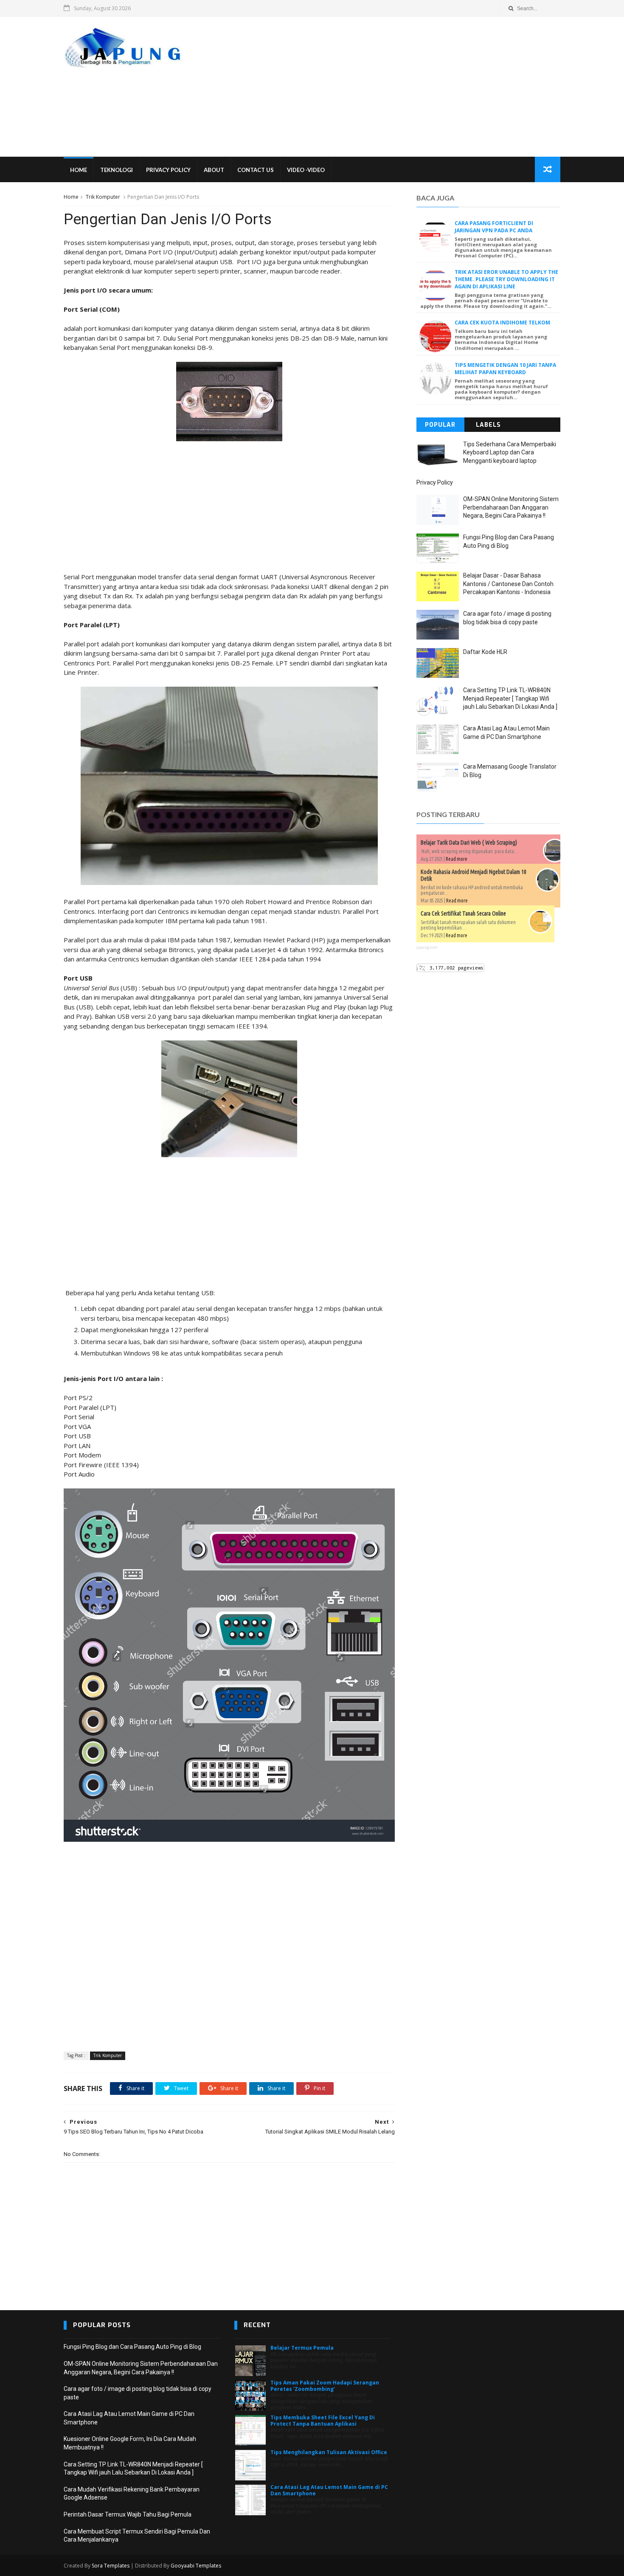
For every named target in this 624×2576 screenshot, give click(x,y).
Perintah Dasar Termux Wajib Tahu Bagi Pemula (128, 2514)
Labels (488, 425)
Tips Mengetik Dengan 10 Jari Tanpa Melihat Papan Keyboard (505, 369)
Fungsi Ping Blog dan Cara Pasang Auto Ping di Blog (132, 2347)
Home (79, 170)
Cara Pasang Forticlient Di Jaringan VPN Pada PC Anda (494, 227)
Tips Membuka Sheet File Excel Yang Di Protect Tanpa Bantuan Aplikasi (323, 2420)
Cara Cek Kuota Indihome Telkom (502, 323)
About (214, 170)
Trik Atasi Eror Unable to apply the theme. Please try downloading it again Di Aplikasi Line (506, 279)
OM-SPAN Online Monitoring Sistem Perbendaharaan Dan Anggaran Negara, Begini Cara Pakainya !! (511, 507)
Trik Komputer (103, 197)
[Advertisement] (406, 87)
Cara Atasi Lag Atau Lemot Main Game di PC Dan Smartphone (329, 2490)
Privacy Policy (168, 170)
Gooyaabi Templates (196, 2566)
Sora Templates (111, 2566)
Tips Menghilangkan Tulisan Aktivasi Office (329, 2452)
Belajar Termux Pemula (302, 2348)
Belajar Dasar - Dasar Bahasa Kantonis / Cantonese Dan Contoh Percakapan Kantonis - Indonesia (508, 584)
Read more (457, 859)
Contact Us (256, 170)
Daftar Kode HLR (485, 652)
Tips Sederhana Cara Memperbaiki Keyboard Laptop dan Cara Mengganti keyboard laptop (510, 452)
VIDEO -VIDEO (306, 170)
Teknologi (117, 170)
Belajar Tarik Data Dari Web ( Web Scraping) (469, 843)
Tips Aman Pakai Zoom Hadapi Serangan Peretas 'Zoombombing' (325, 2386)
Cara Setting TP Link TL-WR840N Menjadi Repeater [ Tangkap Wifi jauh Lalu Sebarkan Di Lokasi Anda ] (510, 698)
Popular (440, 425)
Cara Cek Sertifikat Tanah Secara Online (463, 913)
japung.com (427, 947)
